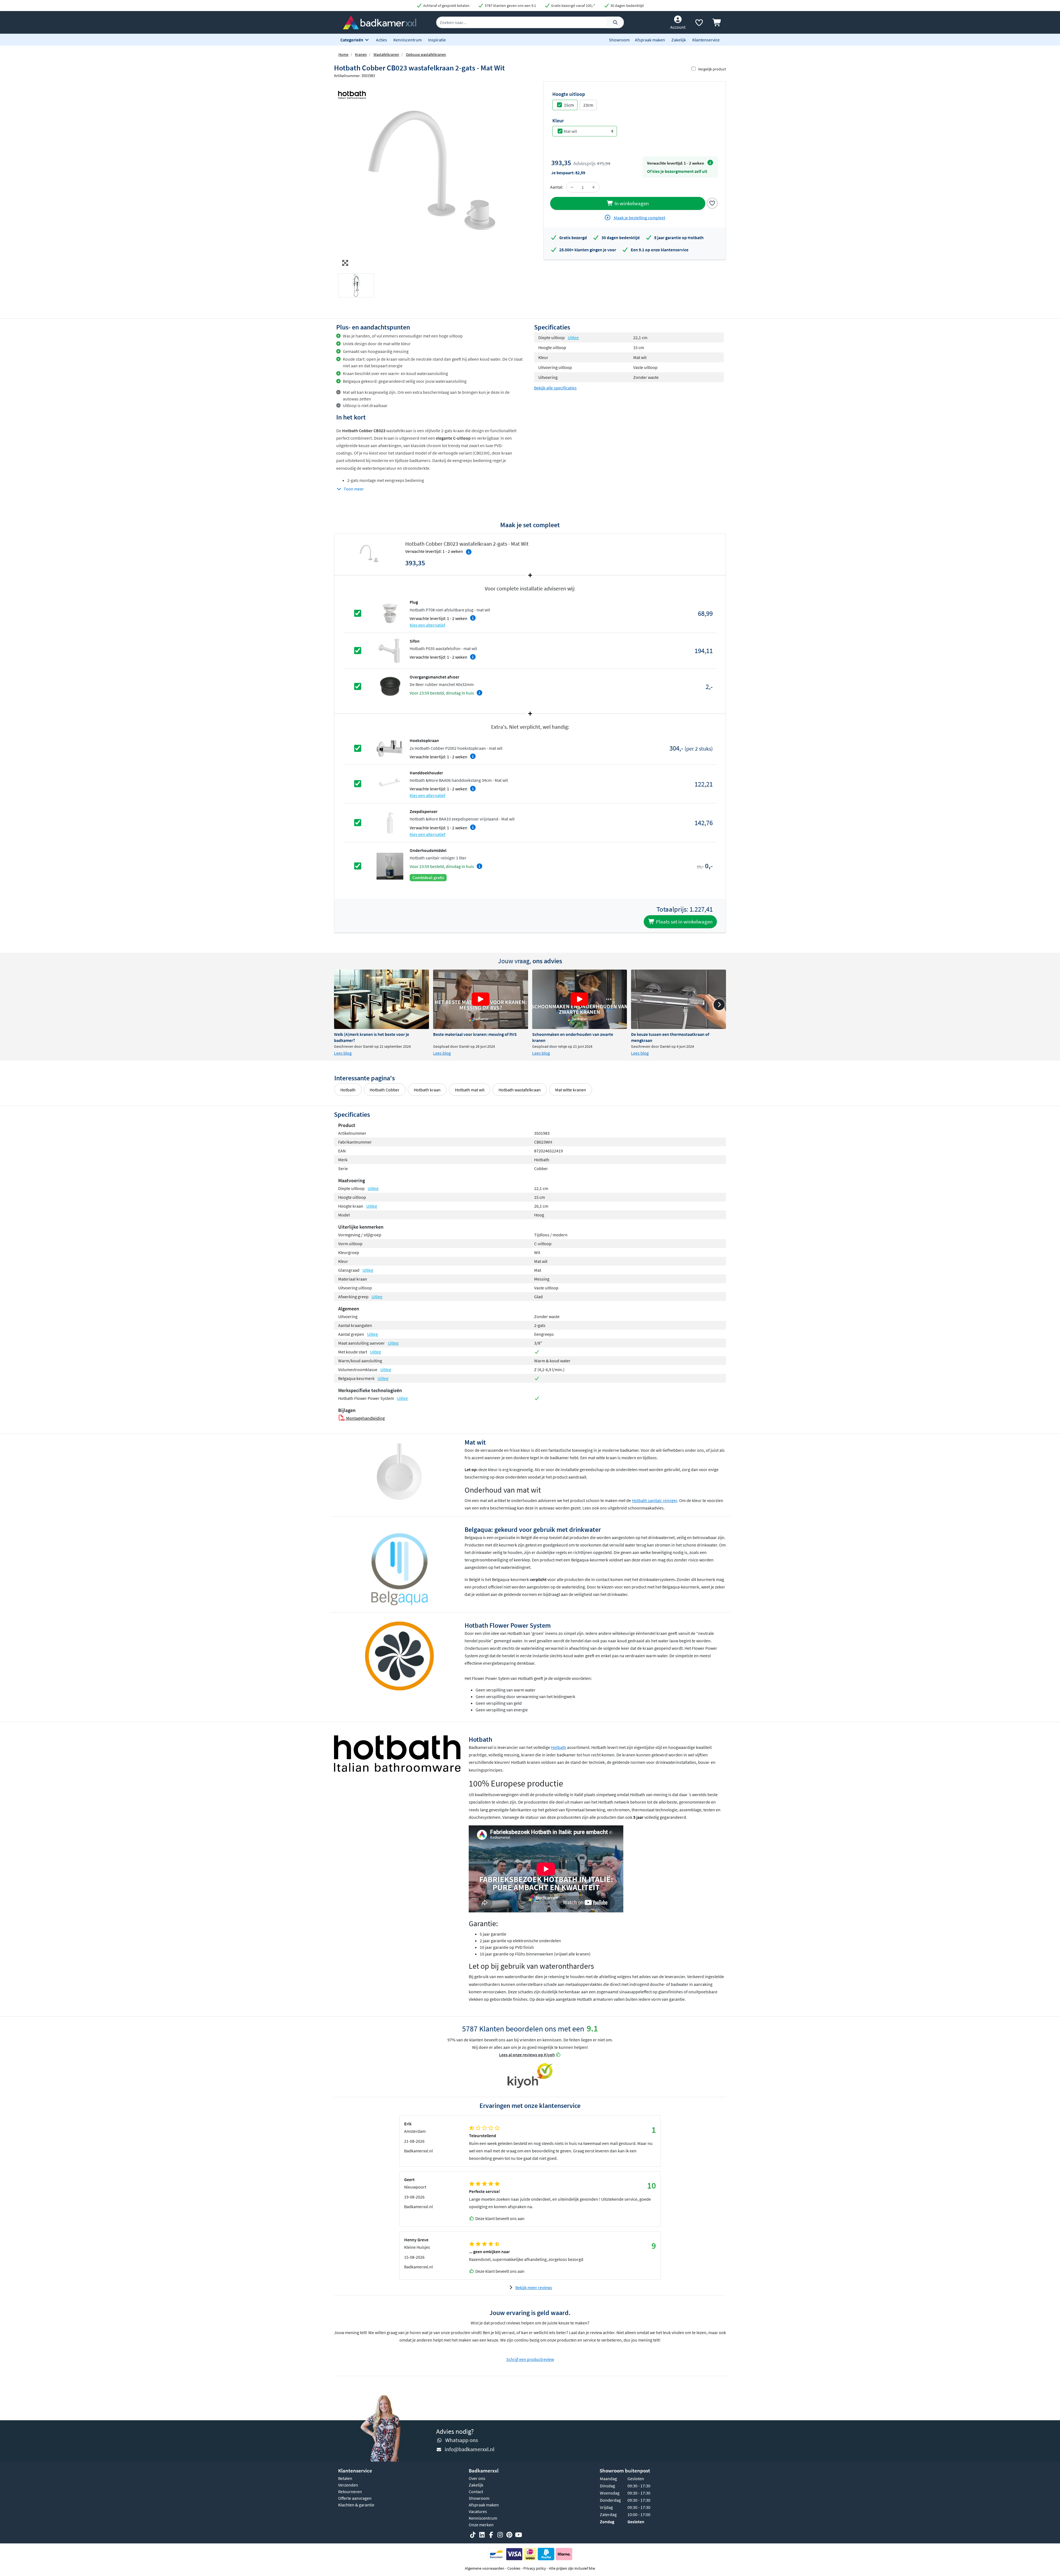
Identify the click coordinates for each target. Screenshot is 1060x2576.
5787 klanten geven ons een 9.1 (510, 6)
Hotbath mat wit (470, 1090)
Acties (381, 40)
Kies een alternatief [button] (427, 625)
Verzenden (348, 2485)
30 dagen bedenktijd (627, 6)
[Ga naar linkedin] (482, 2535)
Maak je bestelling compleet (639, 218)
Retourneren (350, 2491)
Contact (476, 2491)
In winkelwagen (631, 203)
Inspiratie (437, 40)
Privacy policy (535, 2568)
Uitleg (573, 337)
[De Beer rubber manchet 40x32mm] (390, 686)
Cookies (514, 2568)
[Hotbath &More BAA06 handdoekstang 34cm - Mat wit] (390, 783)
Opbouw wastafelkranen (426, 54)
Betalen (345, 2478)
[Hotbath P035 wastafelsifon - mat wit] (390, 650)
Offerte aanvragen (355, 2498)
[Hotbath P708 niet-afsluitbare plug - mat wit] (390, 613)
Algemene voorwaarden (485, 2568)
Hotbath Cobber (385, 1090)
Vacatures (478, 2511)
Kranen (361, 54)
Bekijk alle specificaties (555, 388)
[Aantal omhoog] (593, 187)
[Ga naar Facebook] (491, 2535)
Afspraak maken (650, 40)
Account (678, 27)
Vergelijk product (712, 69)
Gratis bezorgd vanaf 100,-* (573, 6)
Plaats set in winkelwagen (684, 922)
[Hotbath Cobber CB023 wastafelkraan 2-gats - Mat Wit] (432, 175)
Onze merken (481, 2525)
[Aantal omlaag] (572, 187)
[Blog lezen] (381, 999)
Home (343, 54)
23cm (588, 105)
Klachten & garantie (356, 2505)
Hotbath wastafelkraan (520, 1090)
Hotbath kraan (427, 1090)
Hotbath (348, 1090)
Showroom (619, 40)
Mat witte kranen (571, 1090)
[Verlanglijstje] (699, 24)
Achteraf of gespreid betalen (446, 6)
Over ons (477, 2478)
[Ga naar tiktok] (473, 2535)
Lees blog (343, 1053)
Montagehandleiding (365, 1418)
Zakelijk (679, 40)
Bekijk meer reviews (534, 2287)
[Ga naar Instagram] (500, 2535)
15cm (569, 105)
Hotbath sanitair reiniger (654, 1500)
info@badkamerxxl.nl (470, 2449)
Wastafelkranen (386, 54)
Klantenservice (706, 40)
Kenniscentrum (408, 40)
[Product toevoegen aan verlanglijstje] (712, 203)
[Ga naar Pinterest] (509, 2535)
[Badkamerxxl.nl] (380, 22)
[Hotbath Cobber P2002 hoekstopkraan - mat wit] (390, 748)
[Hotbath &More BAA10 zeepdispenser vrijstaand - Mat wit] (390, 822)
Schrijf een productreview (530, 2359)
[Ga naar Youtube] (518, 2535)
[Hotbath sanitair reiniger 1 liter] (390, 865)
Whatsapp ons (462, 2440)
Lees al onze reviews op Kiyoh (527, 2055)
